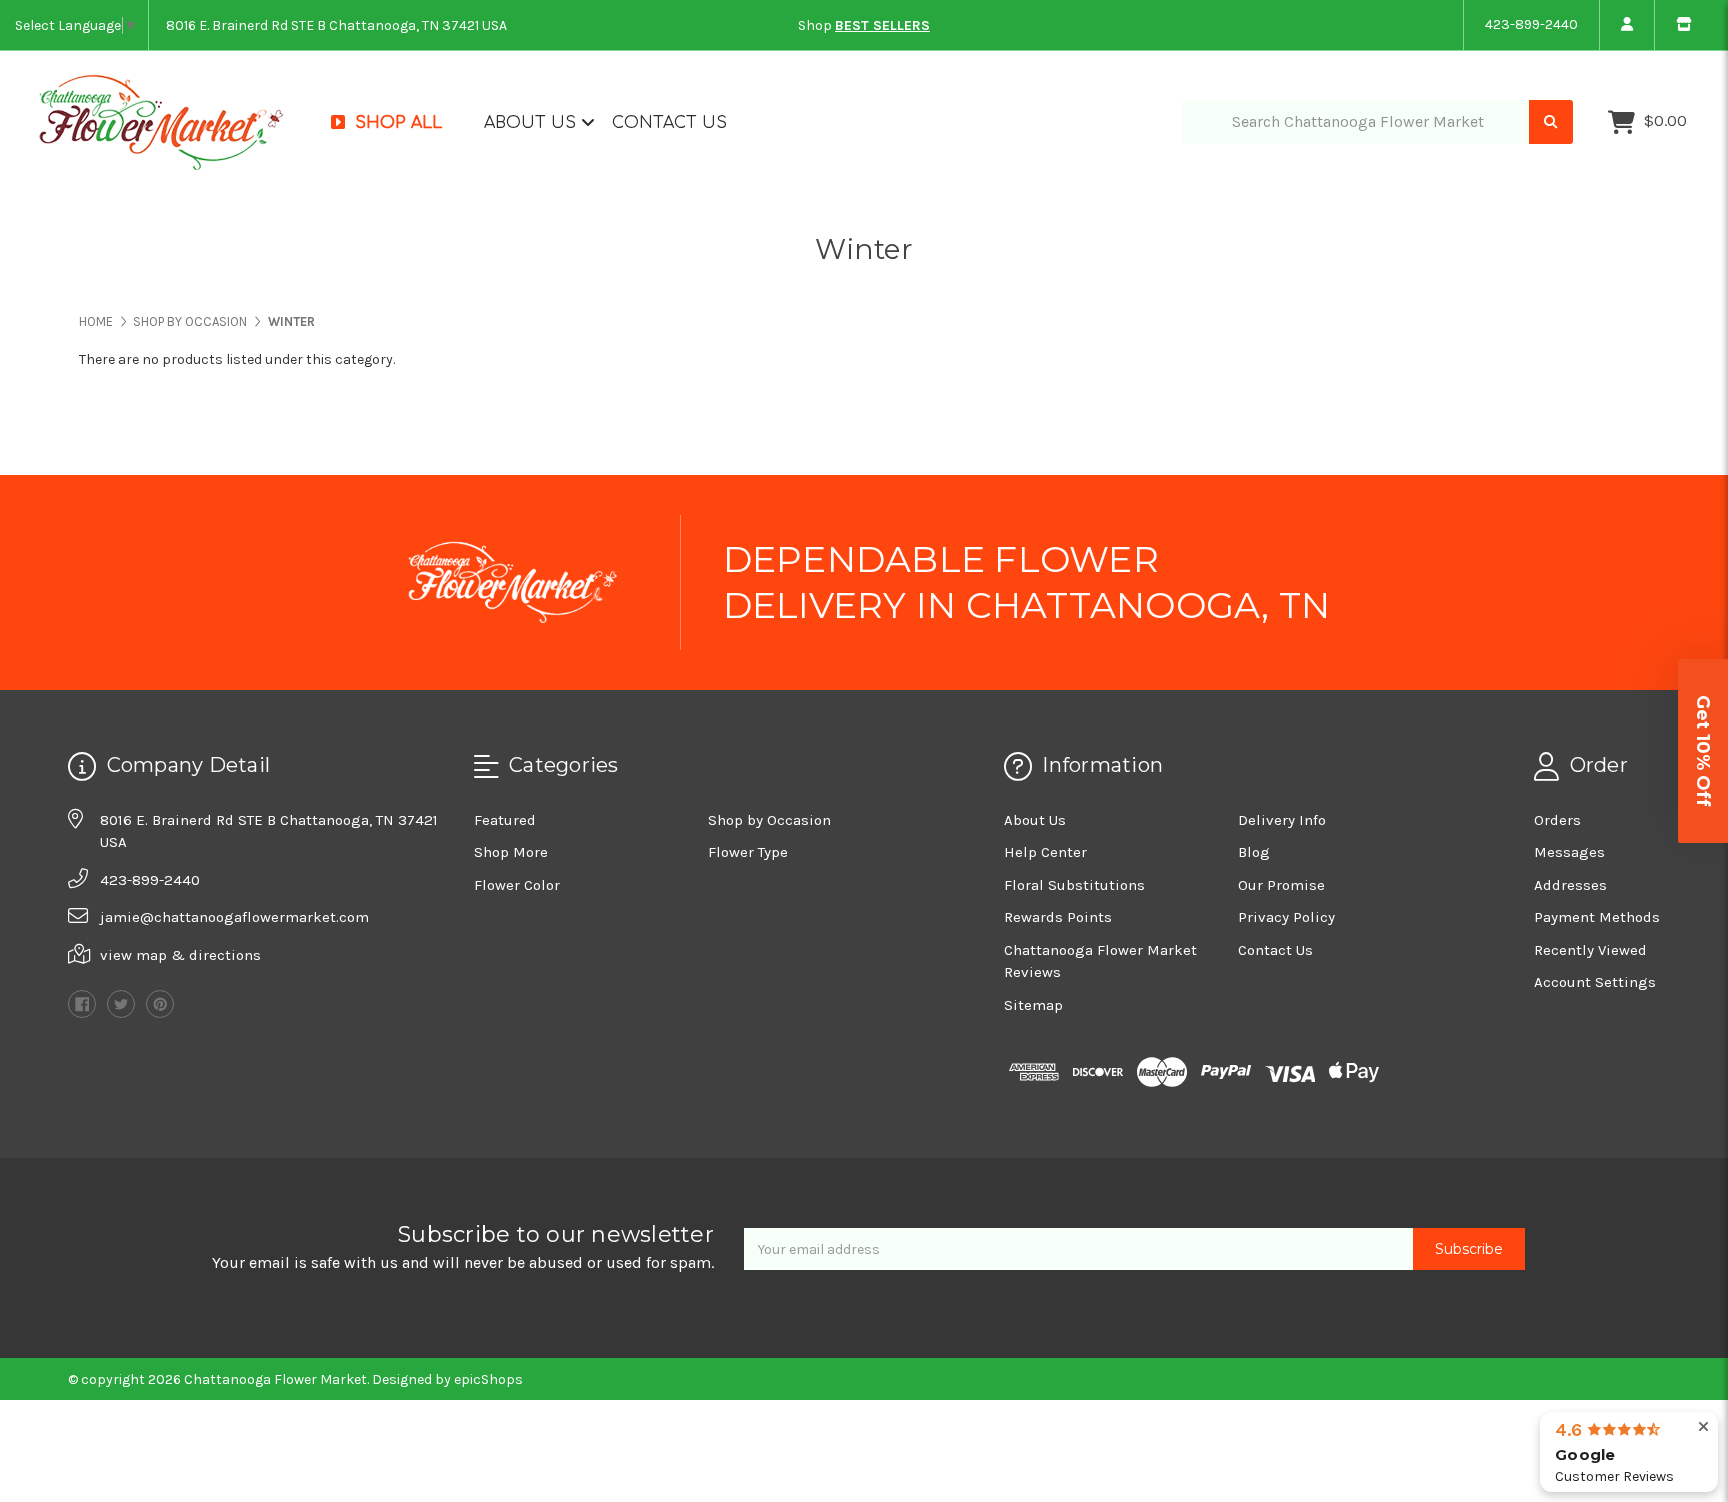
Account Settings (1595, 982)
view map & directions (180, 955)
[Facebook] (82, 1004)
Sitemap (1033, 1005)
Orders (1557, 820)
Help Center (1045, 852)
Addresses (1570, 885)
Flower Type (748, 852)
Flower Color (517, 885)
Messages (1569, 852)
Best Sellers (882, 25)
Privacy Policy (1286, 917)
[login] (1626, 25)
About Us (532, 123)
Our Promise (1281, 885)
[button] (1703, 751)
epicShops (488, 1379)
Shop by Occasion (769, 820)
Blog (1254, 852)
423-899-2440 (1531, 24)
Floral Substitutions (1074, 885)
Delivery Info (1282, 820)
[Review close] (1703, 1427)
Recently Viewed (1590, 950)
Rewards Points (1058, 917)
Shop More (511, 852)
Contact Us (669, 123)
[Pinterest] (160, 1004)
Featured (505, 820)
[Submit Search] (1551, 122)
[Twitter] (121, 1004)
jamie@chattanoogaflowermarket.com (234, 917)
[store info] (1683, 25)
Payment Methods (1597, 917)
